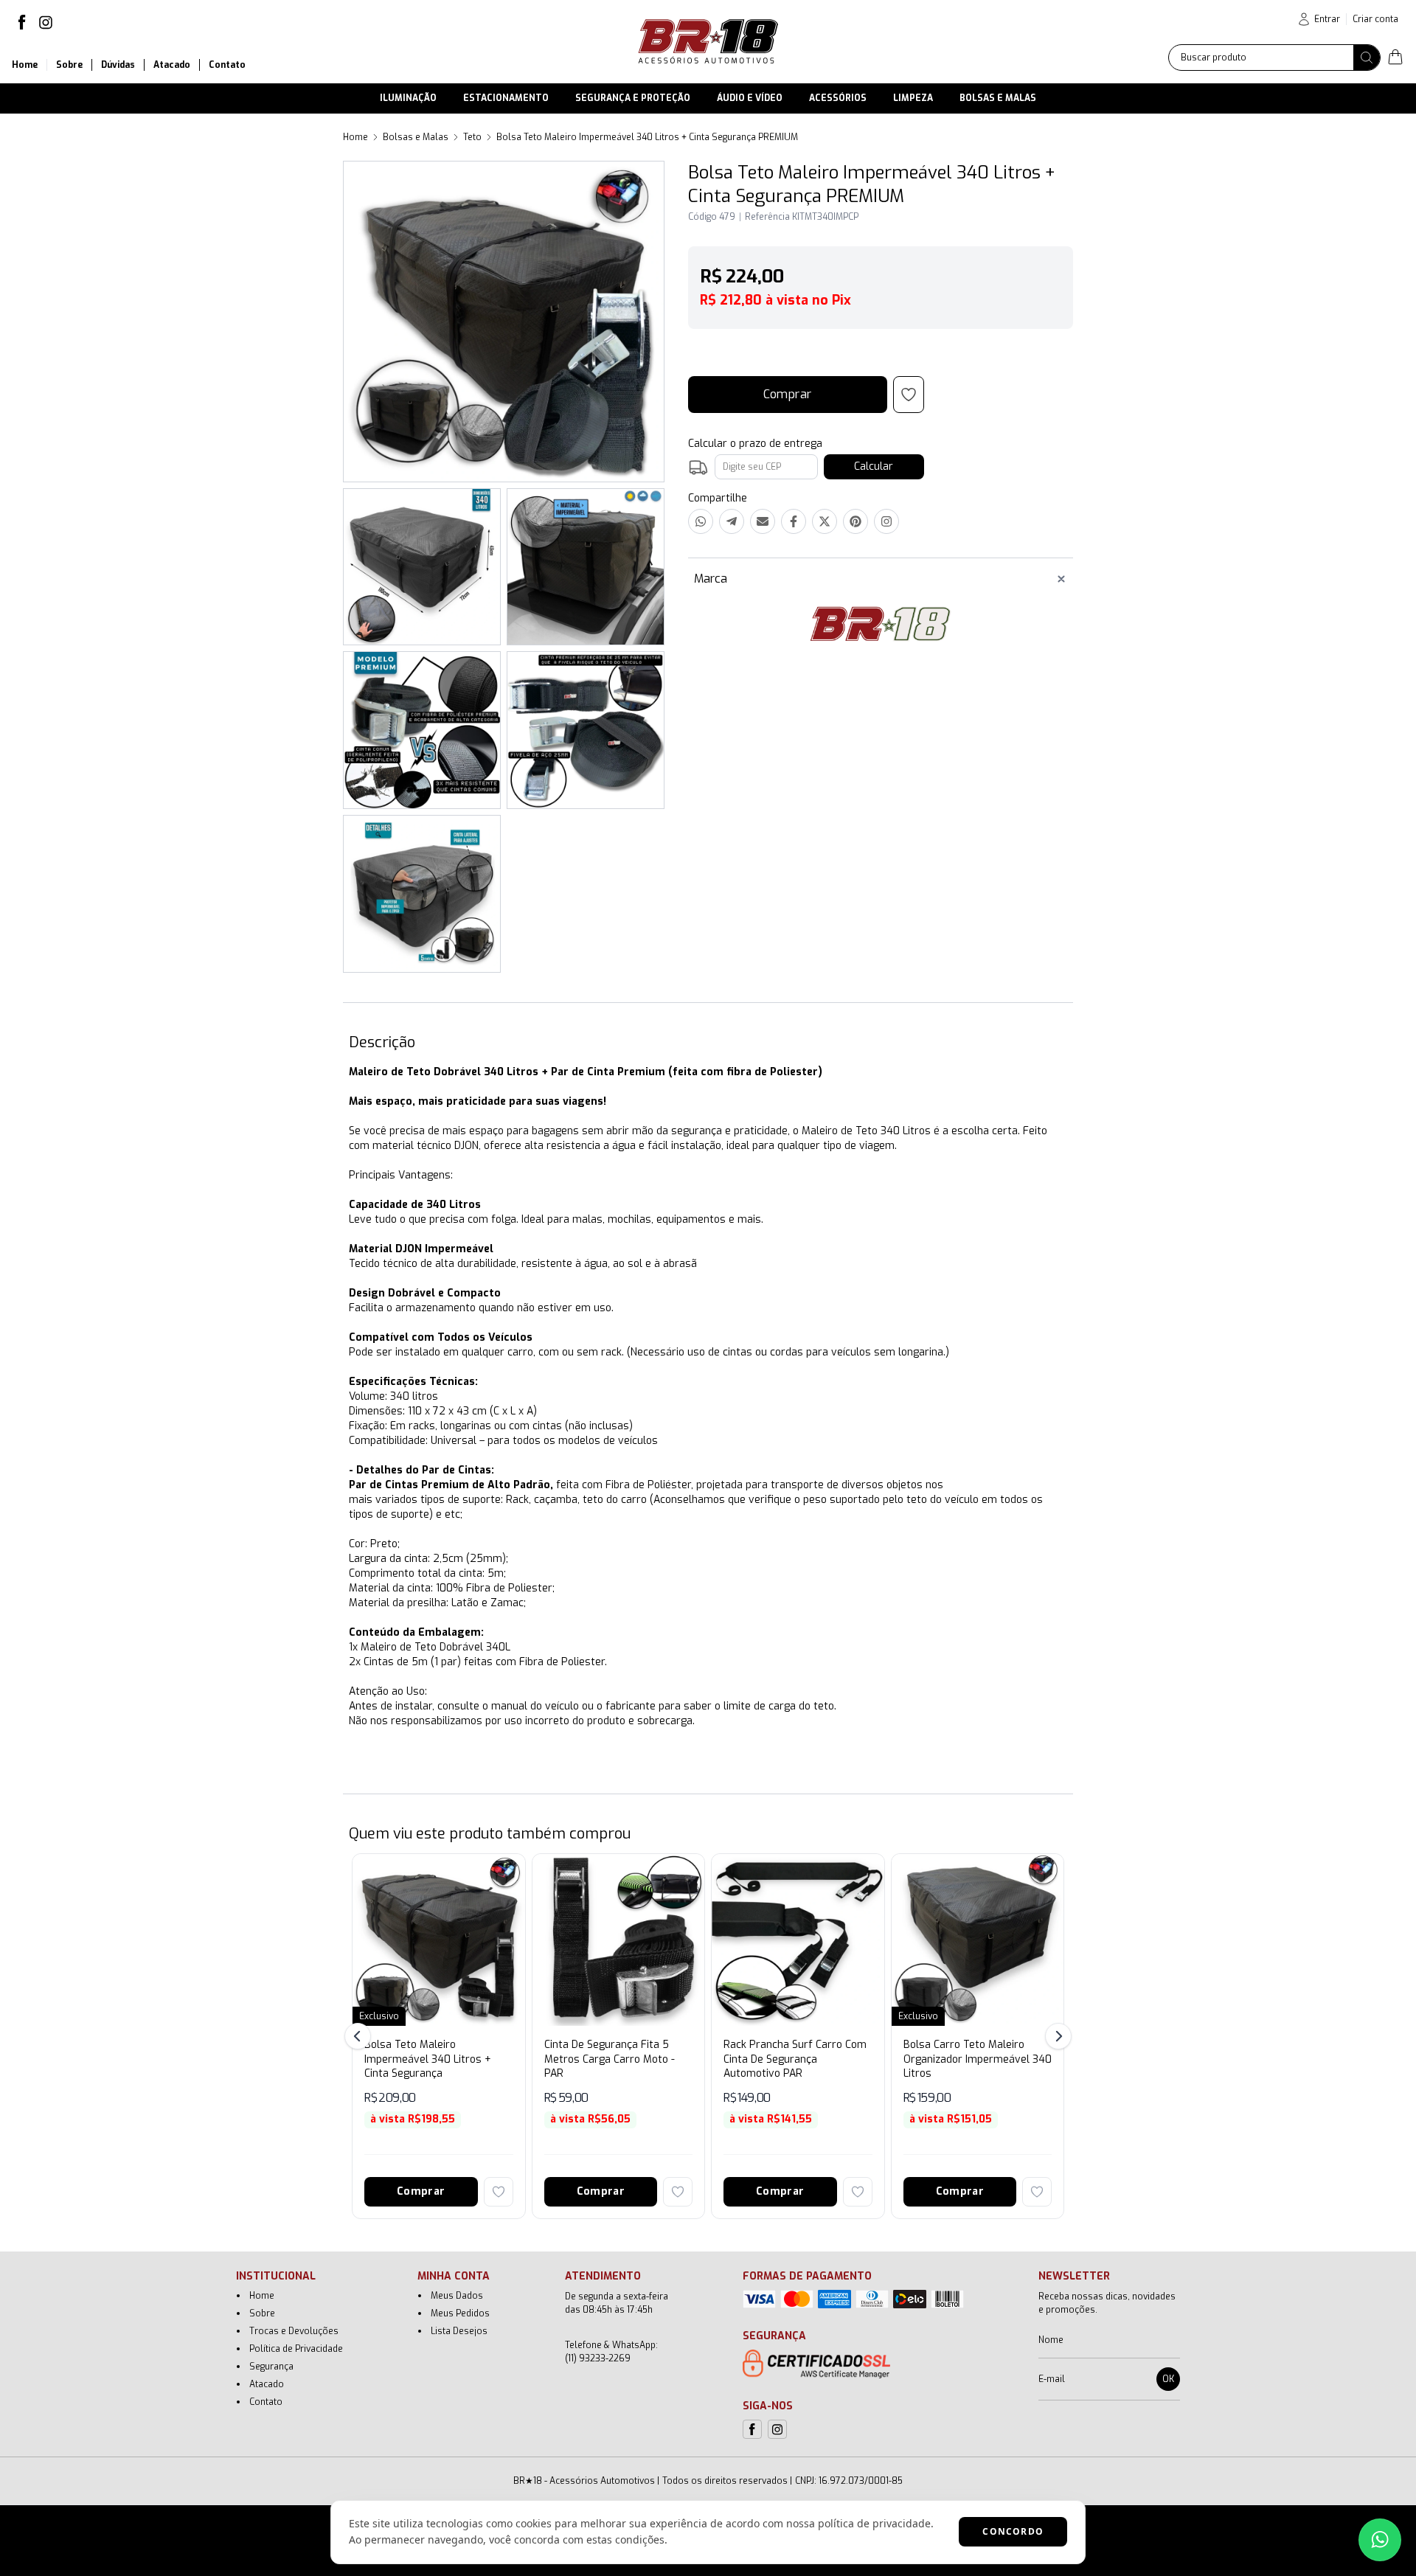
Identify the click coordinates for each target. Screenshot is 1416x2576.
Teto (472, 137)
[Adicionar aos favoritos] (499, 2192)
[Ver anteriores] (360, 2036)
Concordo (1013, 2531)
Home (355, 137)
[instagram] (46, 22)
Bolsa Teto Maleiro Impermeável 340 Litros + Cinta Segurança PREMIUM (647, 137)
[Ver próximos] (1056, 2036)
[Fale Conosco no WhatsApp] (1380, 2540)
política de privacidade (874, 2523)
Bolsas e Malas (416, 137)
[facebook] (22, 22)
